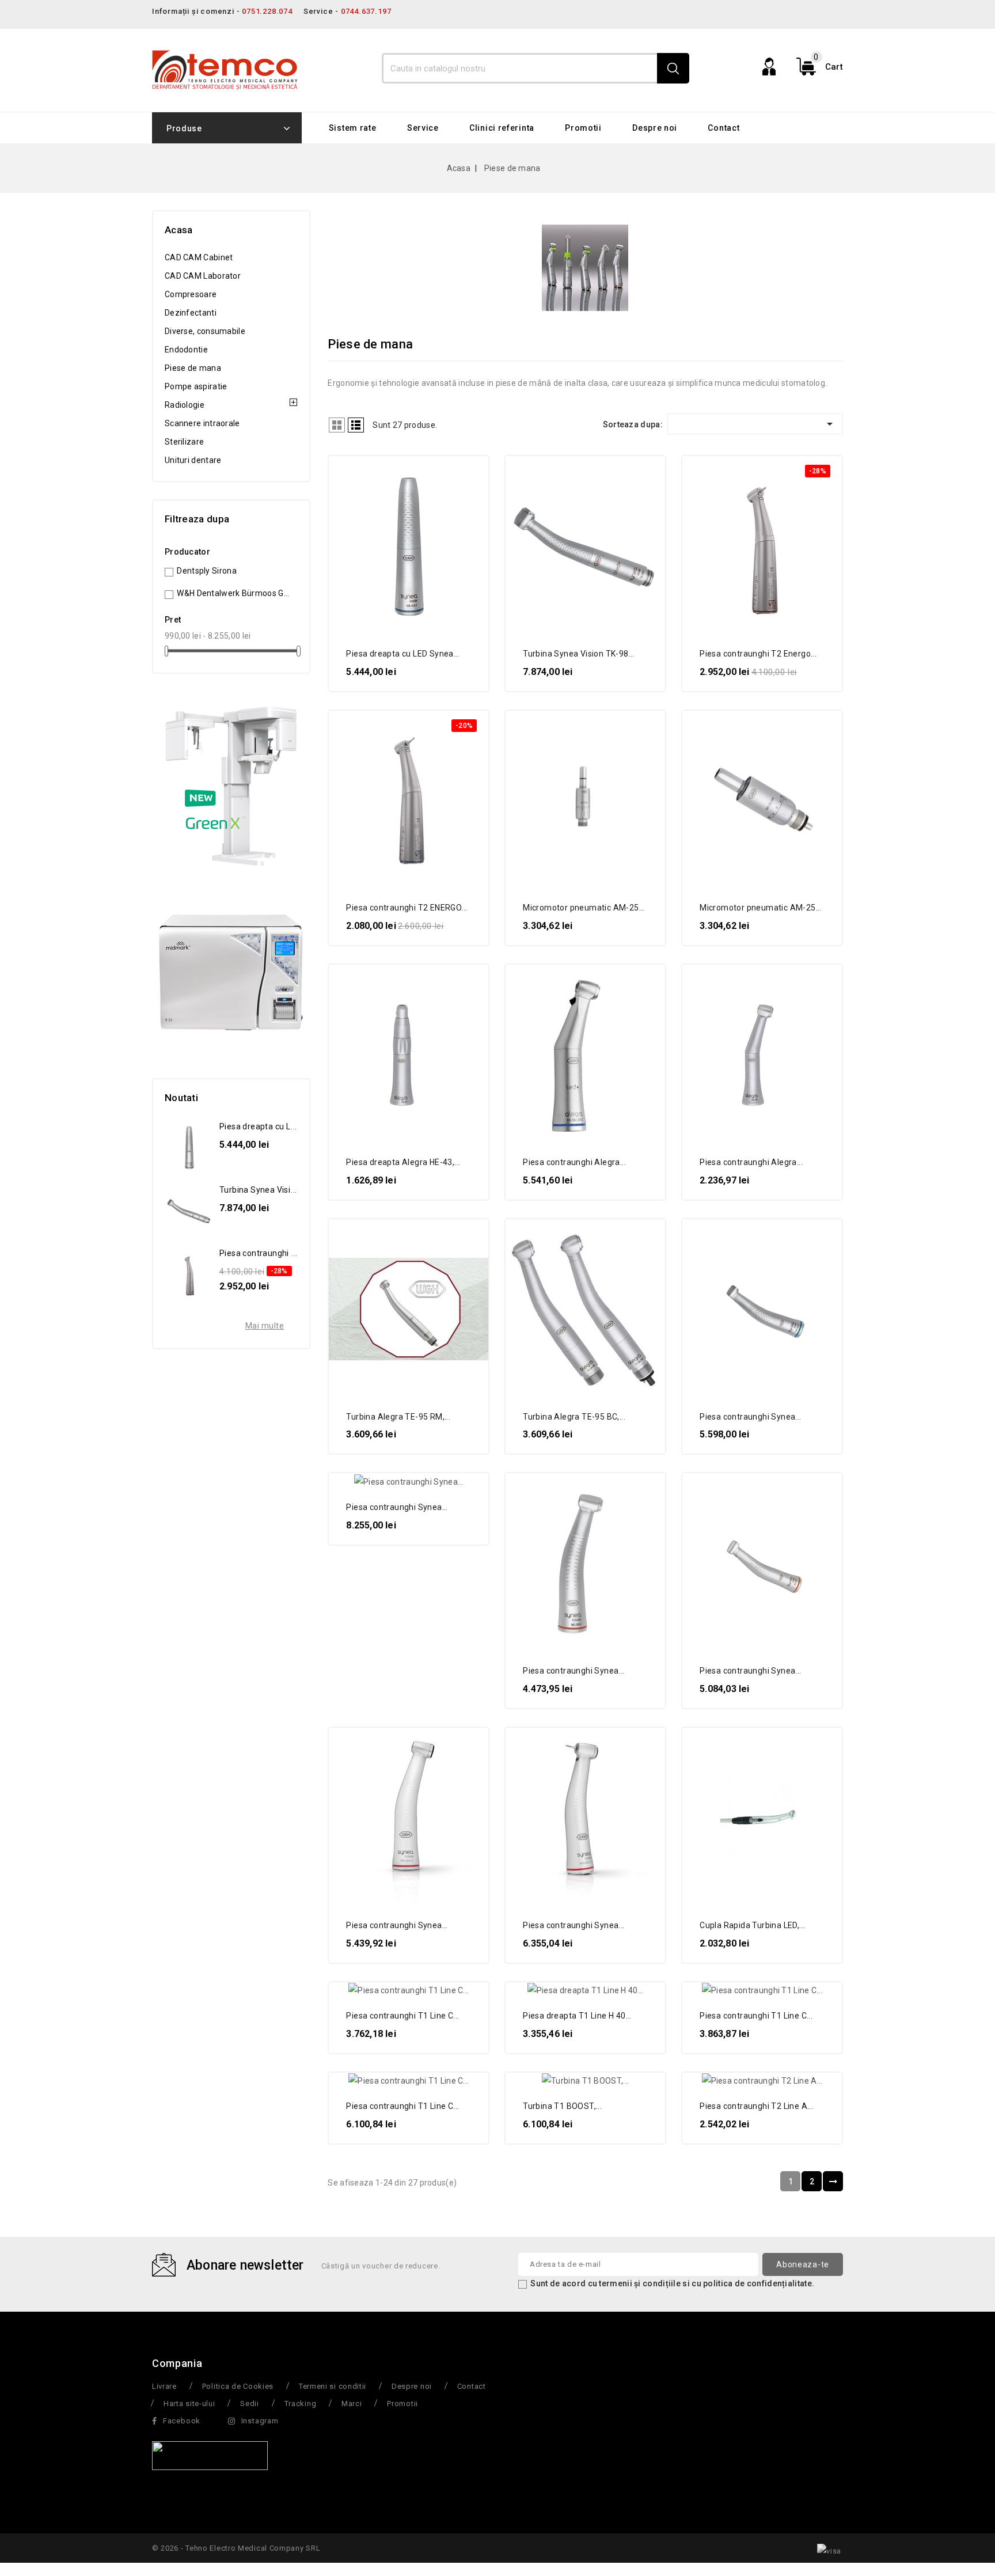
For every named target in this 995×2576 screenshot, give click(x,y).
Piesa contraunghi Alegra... (574, 1162)
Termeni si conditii (333, 2386)
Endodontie (186, 350)
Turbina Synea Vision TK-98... (579, 654)
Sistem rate (353, 128)
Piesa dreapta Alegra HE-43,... (403, 1162)
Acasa (179, 230)
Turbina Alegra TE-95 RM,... (398, 1417)
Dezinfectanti (191, 313)
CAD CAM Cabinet (199, 257)
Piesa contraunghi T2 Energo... (758, 654)
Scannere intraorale (202, 423)
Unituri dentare (193, 460)
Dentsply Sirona (207, 571)
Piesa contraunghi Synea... (750, 1417)
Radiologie (185, 405)
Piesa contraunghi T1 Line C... (402, 2016)
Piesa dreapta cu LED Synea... (403, 654)
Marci (352, 2404)
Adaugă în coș (470, 474)
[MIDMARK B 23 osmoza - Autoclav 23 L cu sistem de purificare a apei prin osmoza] (231, 972)
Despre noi (655, 128)
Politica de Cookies (238, 2386)
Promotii (583, 128)
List (356, 425)
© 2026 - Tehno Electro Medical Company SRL (236, 2548)
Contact (724, 128)
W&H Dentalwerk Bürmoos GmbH (235, 593)
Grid (337, 425)
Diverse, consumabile (205, 331)
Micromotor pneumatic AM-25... (584, 908)
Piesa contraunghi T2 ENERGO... (407, 908)
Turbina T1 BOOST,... (562, 2106)
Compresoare (191, 294)
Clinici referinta (502, 128)
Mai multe (265, 1326)
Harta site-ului (189, 2404)
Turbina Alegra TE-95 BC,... (574, 1417)
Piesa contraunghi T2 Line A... (756, 2106)
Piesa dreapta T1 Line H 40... (577, 2016)
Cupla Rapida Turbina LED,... (752, 1925)
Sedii (250, 2404)
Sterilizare (184, 442)
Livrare (164, 2386)
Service (423, 128)
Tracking (301, 2404)
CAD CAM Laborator (203, 276)
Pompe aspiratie (196, 386)
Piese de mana (193, 368)
